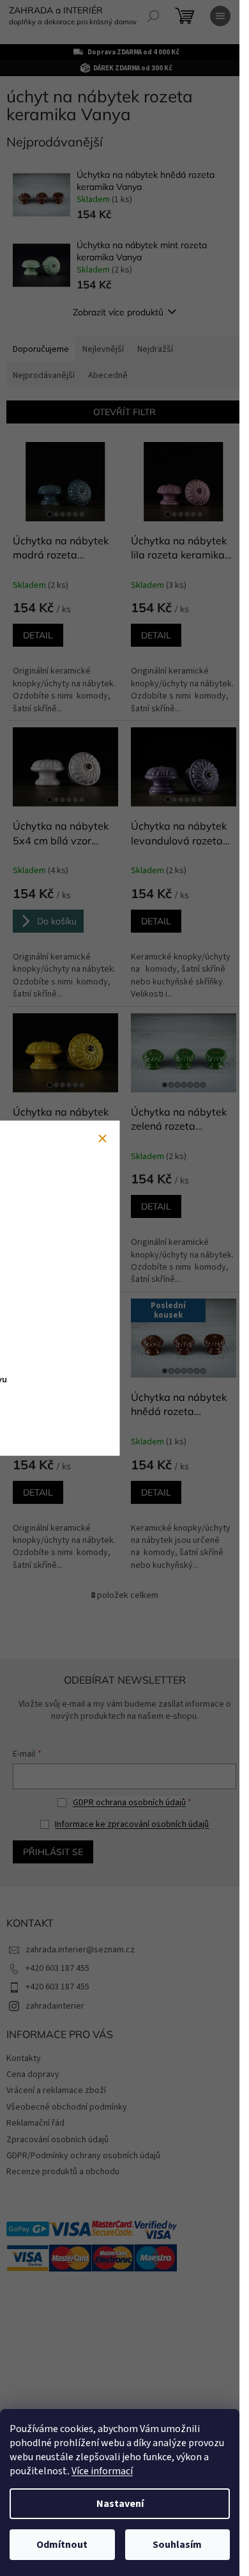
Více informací (102, 2471)
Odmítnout (62, 2545)
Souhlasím (177, 2545)
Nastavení (120, 2504)
